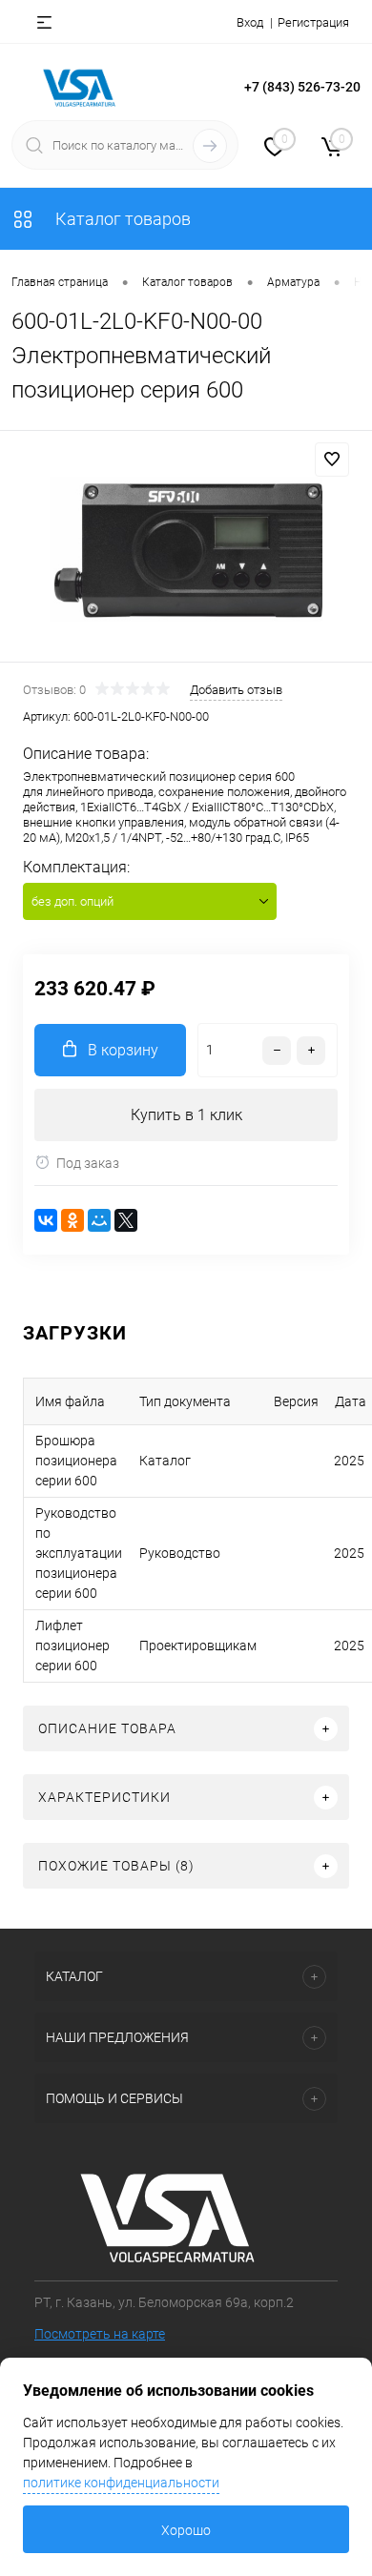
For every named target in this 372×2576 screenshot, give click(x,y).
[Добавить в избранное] (332, 460)
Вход (250, 22)
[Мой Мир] (99, 1220)
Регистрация (313, 22)
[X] (126, 1220)
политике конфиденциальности (121, 2483)
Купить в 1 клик (186, 1115)
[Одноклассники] (72, 1220)
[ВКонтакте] (46, 1220)
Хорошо (186, 2530)
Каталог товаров (121, 219)
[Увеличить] (186, 549)
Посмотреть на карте (100, 2334)
